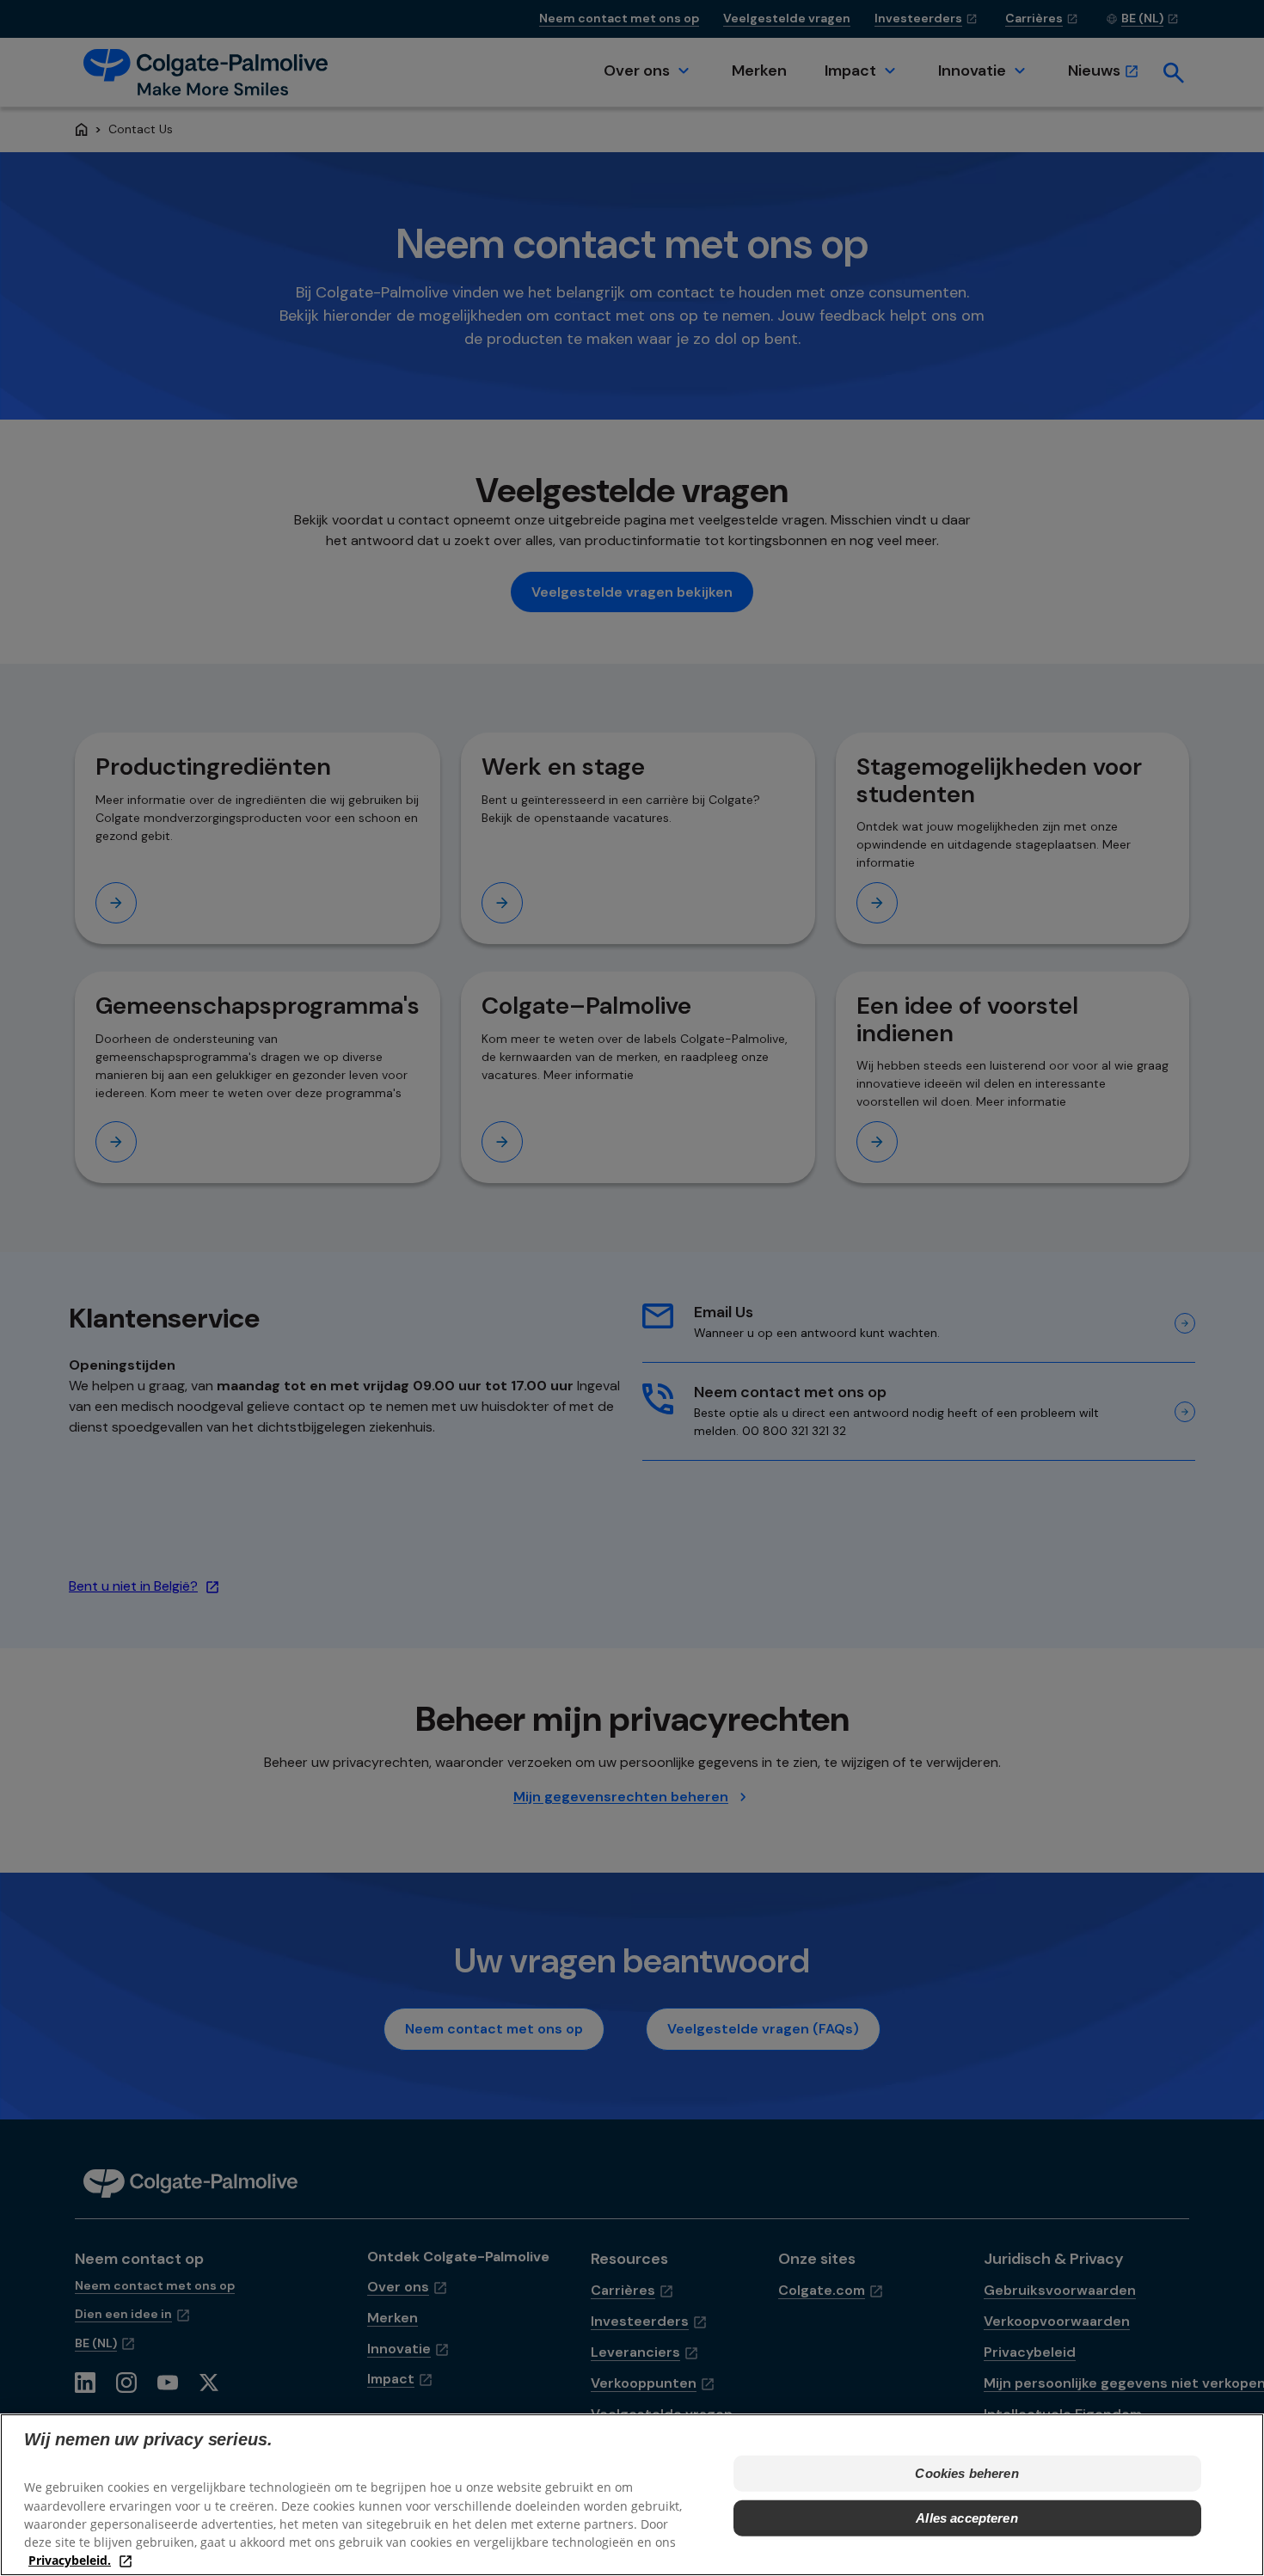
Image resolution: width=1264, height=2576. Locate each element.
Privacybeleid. (70, 2559)
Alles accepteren (966, 2518)
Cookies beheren (966, 2473)
